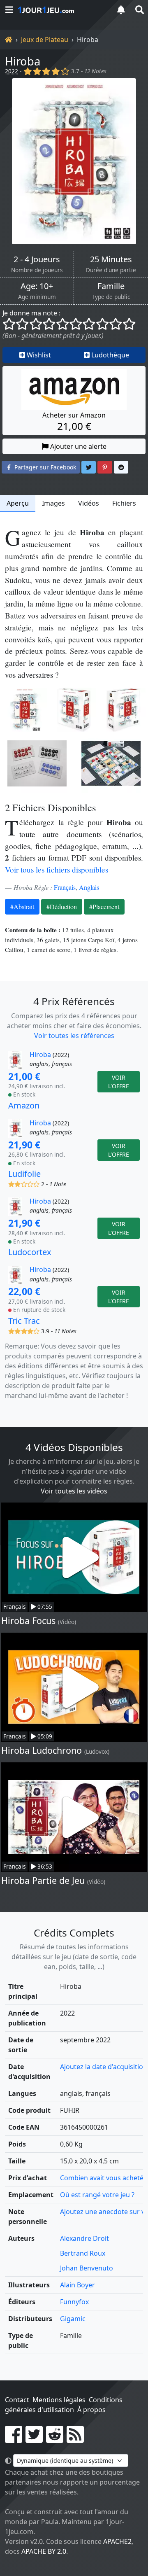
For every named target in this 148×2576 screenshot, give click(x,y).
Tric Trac (24, 1321)
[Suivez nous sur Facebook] (14, 2439)
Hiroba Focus (28, 1620)
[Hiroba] (74, 161)
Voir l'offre (119, 1082)
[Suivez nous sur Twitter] (34, 2439)
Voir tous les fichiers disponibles (57, 869)
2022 (12, 71)
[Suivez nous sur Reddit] (55, 2439)
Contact (17, 2400)
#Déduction (62, 906)
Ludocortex (30, 1252)
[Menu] (9, 10)
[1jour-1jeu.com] (62, 10)
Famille (111, 286)
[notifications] (121, 10)
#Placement (104, 906)
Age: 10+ (37, 286)
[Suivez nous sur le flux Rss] (75, 2439)
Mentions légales (59, 2400)
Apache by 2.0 (44, 2551)
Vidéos (89, 503)
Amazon (24, 1105)
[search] (139, 10)
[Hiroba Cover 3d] (74, 710)
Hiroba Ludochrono (42, 1750)
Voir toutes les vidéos (74, 1491)
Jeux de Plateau (45, 40)
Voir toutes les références (74, 1036)
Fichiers (124, 503)
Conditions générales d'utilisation (64, 2405)
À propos (91, 2410)
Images (53, 503)
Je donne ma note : (31, 313)
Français (65, 887)
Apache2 (117, 2541)
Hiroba (23, 61)
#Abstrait (22, 906)
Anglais (89, 887)
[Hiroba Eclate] (37, 763)
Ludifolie (24, 1174)
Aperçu (18, 503)
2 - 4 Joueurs (37, 259)
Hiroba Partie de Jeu (43, 1880)
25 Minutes (111, 259)
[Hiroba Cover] (25, 710)
